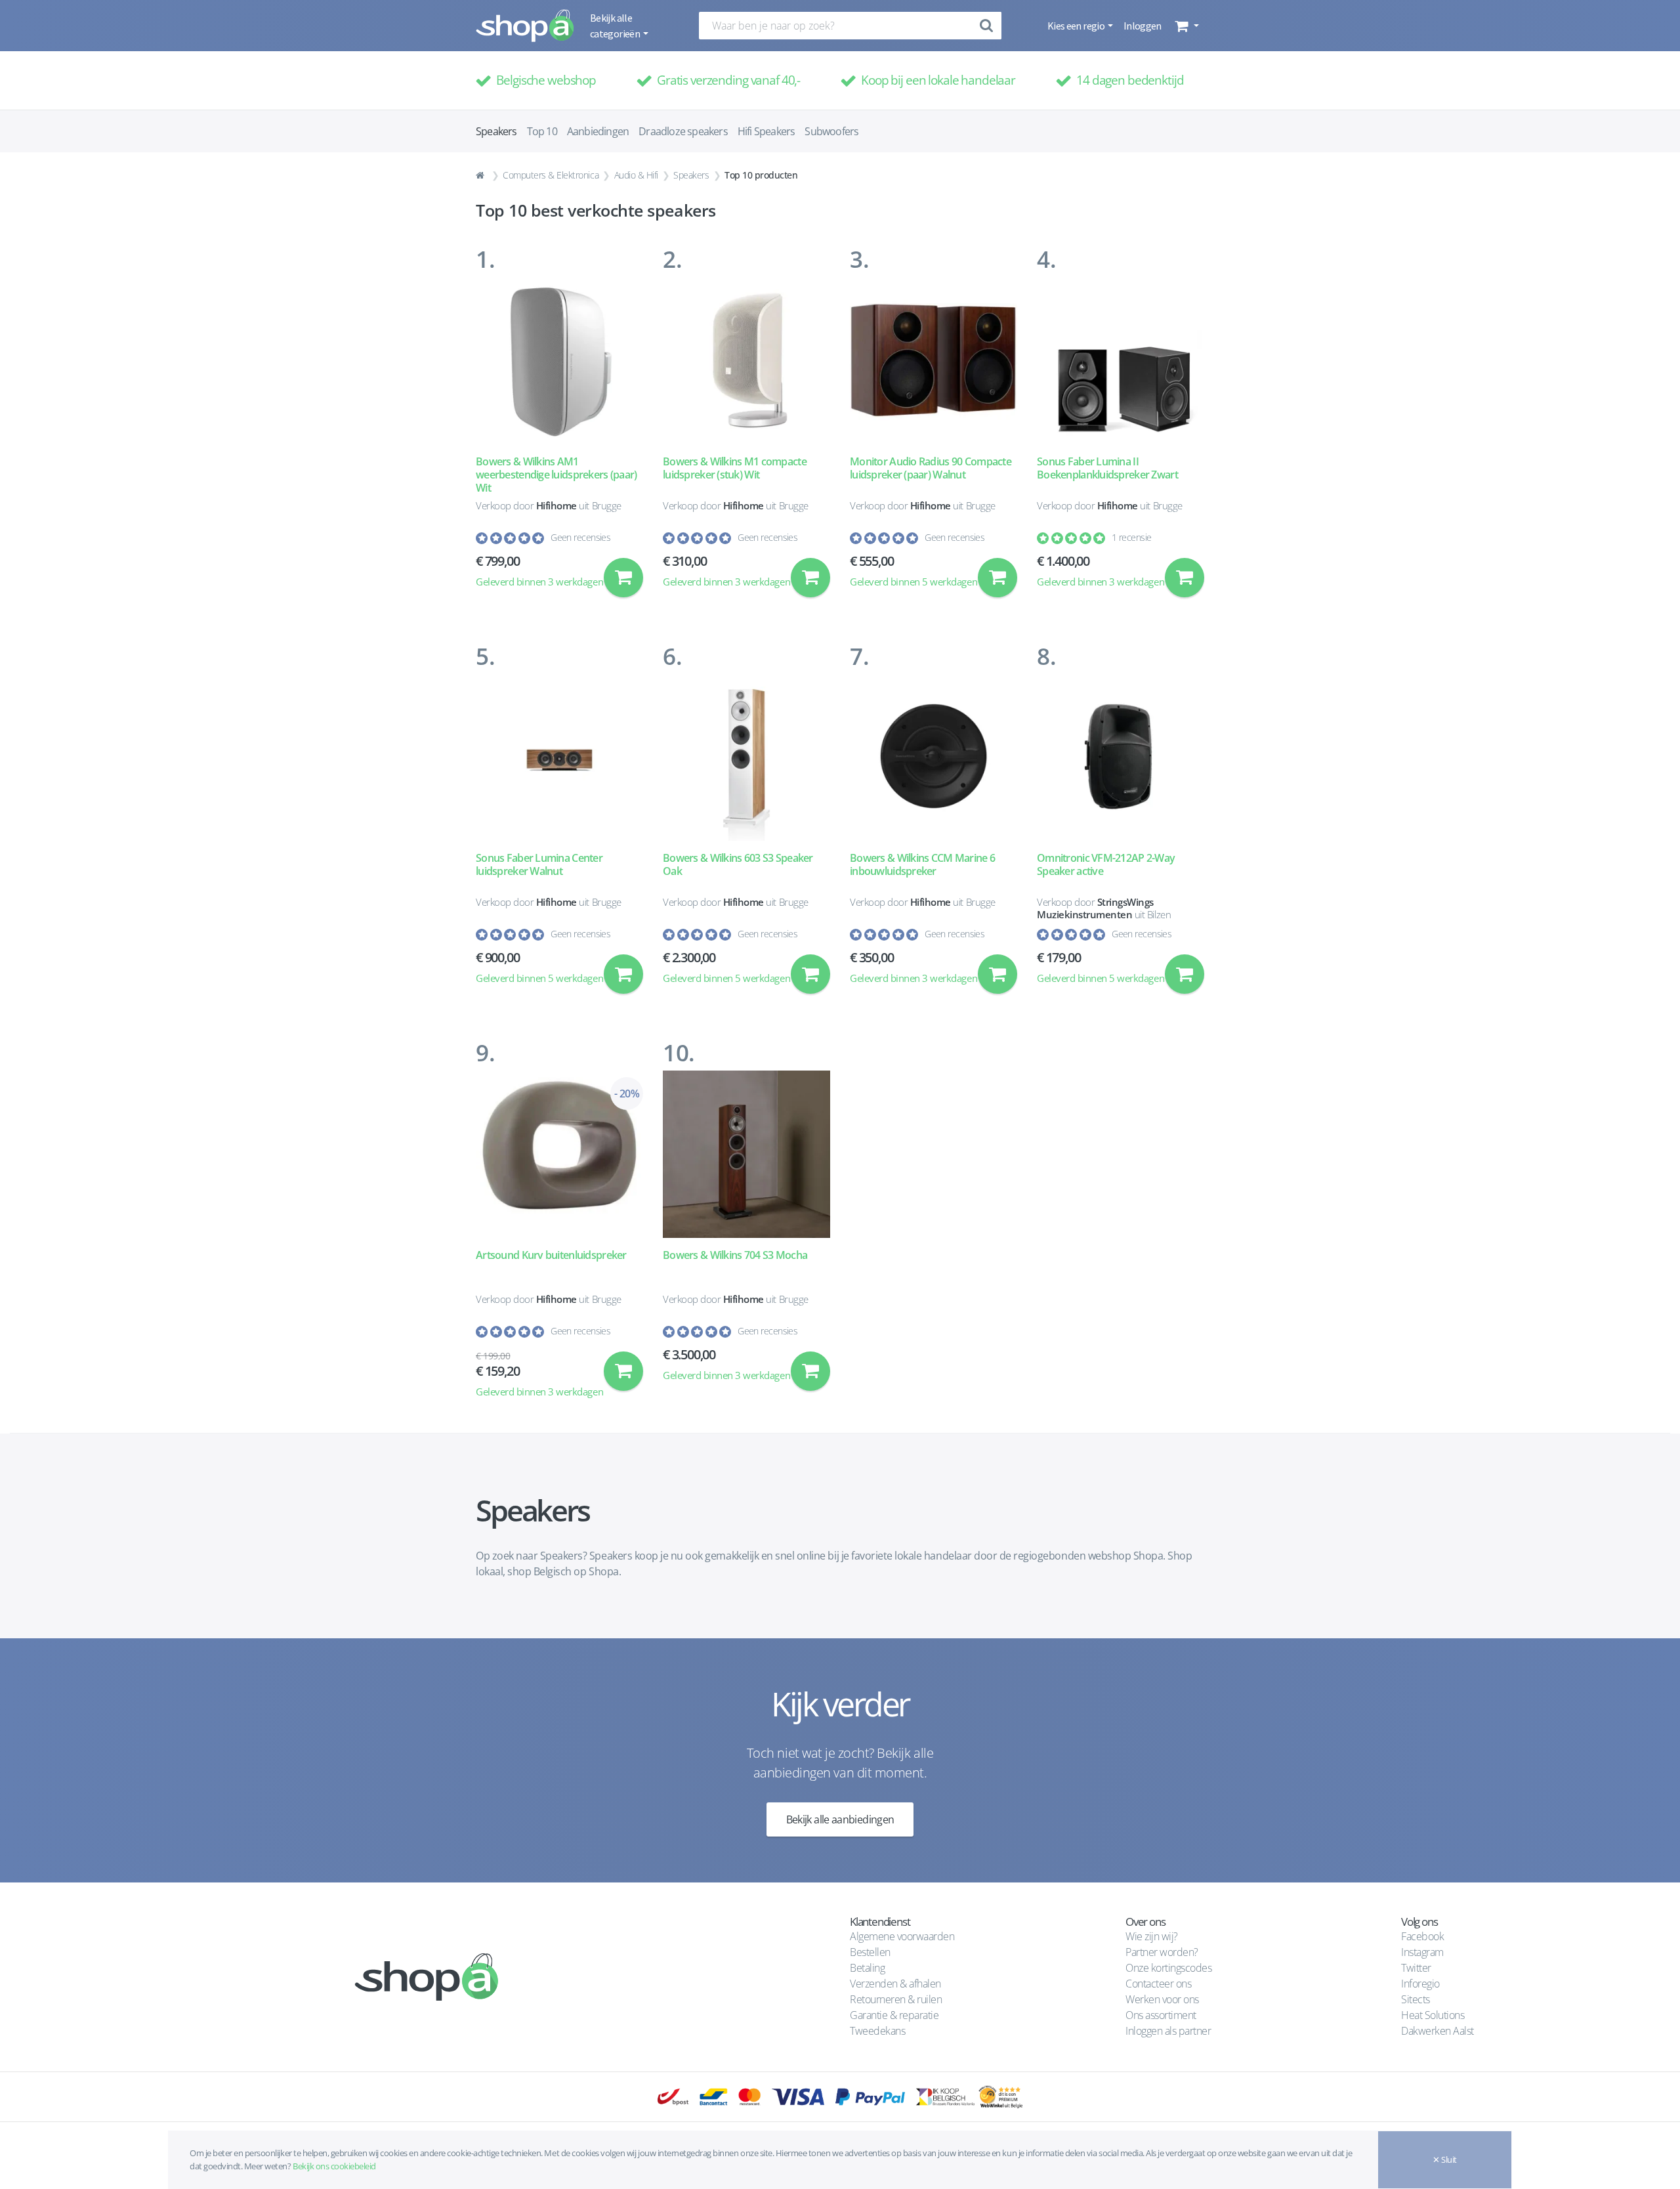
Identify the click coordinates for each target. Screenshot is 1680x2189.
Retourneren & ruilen (896, 1999)
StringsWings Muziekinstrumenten (1095, 908)
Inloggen (1143, 26)
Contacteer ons (1158, 1984)
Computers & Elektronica (551, 175)
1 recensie (1131, 537)
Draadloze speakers (683, 131)
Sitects (1417, 1999)
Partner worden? (1162, 1952)
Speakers (691, 175)
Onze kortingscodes (1168, 1968)
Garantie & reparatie (894, 2015)
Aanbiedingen (598, 131)
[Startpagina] (482, 175)
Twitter (1416, 1968)
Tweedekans (877, 2031)
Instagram (1422, 1952)
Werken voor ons (1162, 1999)
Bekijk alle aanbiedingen (840, 1819)
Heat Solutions (1434, 2015)
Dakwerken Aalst (1438, 2031)
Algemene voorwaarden (902, 1936)
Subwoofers (831, 131)
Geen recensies (580, 537)
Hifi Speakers (766, 131)
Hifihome (556, 505)
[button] (1186, 26)
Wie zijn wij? (1152, 1936)
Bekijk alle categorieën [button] (616, 26)
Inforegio (1421, 1984)
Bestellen (870, 1952)
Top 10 (542, 131)
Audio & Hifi (636, 175)
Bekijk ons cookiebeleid (334, 2166)
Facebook (1422, 1936)
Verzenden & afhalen (895, 1984)
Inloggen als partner (1168, 2031)
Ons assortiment (1161, 2015)
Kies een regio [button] (1077, 26)
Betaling (867, 1968)
